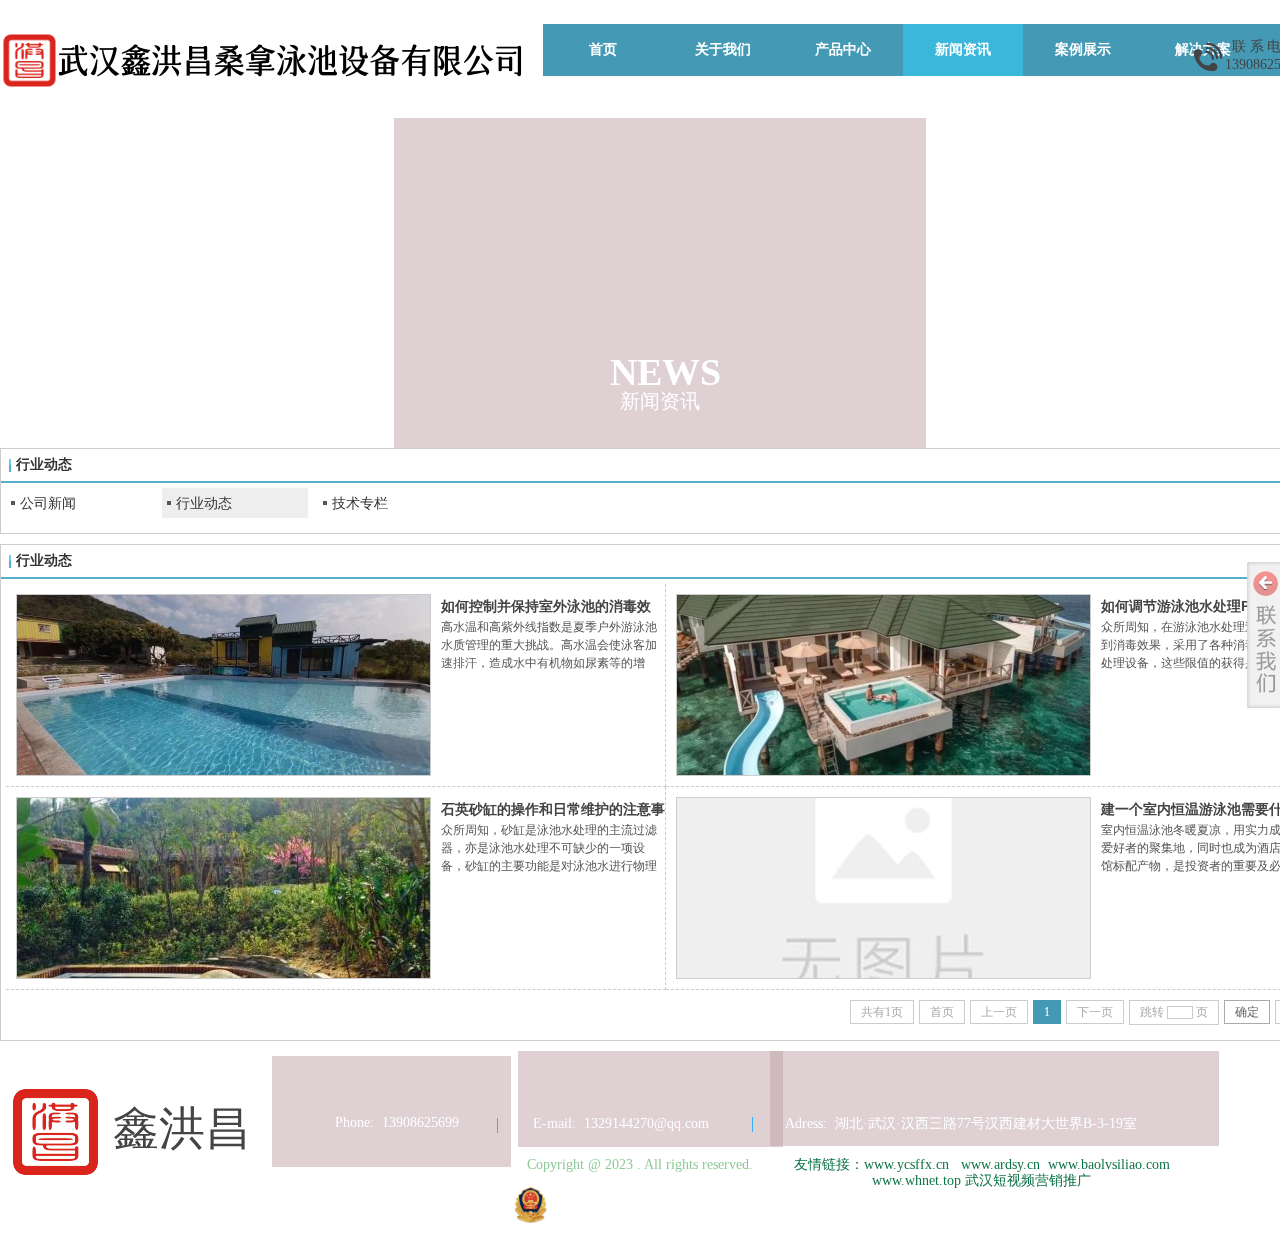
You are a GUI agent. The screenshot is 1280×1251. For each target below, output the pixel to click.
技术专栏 (360, 503)
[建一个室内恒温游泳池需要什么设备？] (883, 888)
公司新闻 (48, 503)
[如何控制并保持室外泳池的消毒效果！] (223, 685)
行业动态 (204, 503)
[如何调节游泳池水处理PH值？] (883, 685)
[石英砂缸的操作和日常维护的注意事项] (223, 888)
